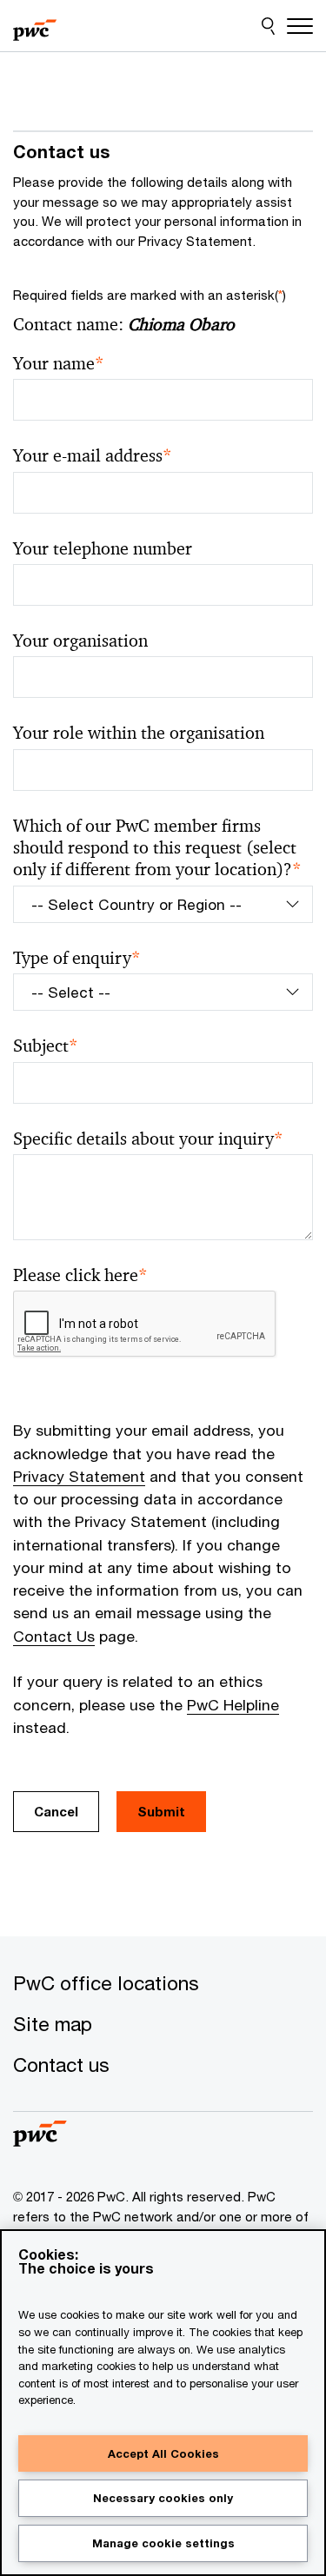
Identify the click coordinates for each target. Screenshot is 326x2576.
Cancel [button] (56, 1811)
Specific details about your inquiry (148, 1139)
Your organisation (80, 641)
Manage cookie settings (163, 2543)
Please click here (80, 1275)
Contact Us (54, 1636)
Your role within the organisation (139, 733)
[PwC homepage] (35, 26)
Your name (59, 364)
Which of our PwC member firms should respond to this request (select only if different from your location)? (157, 848)
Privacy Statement (79, 1476)
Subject (46, 1046)
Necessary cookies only (163, 2498)
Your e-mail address (93, 456)
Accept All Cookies (163, 2453)
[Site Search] (268, 26)
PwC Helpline (233, 1705)
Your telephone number (103, 549)
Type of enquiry (77, 958)
